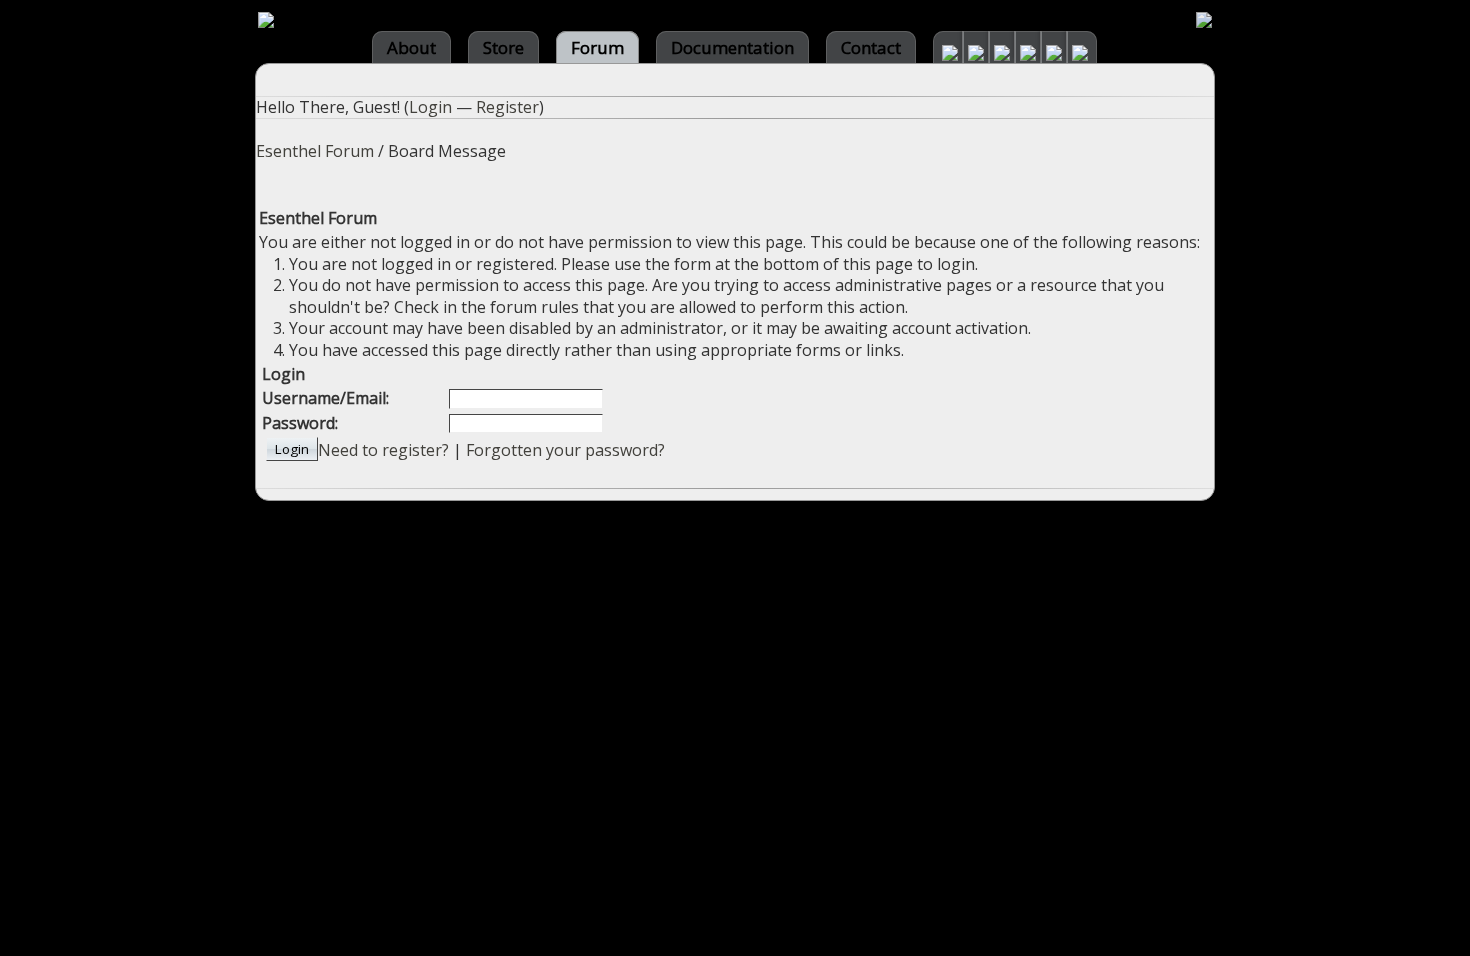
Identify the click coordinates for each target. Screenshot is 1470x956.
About (411, 47)
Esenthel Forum (315, 151)
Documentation (732, 47)
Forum (597, 47)
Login (430, 107)
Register (507, 107)
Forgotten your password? (565, 450)
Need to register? (383, 450)
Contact (871, 47)
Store (503, 47)
